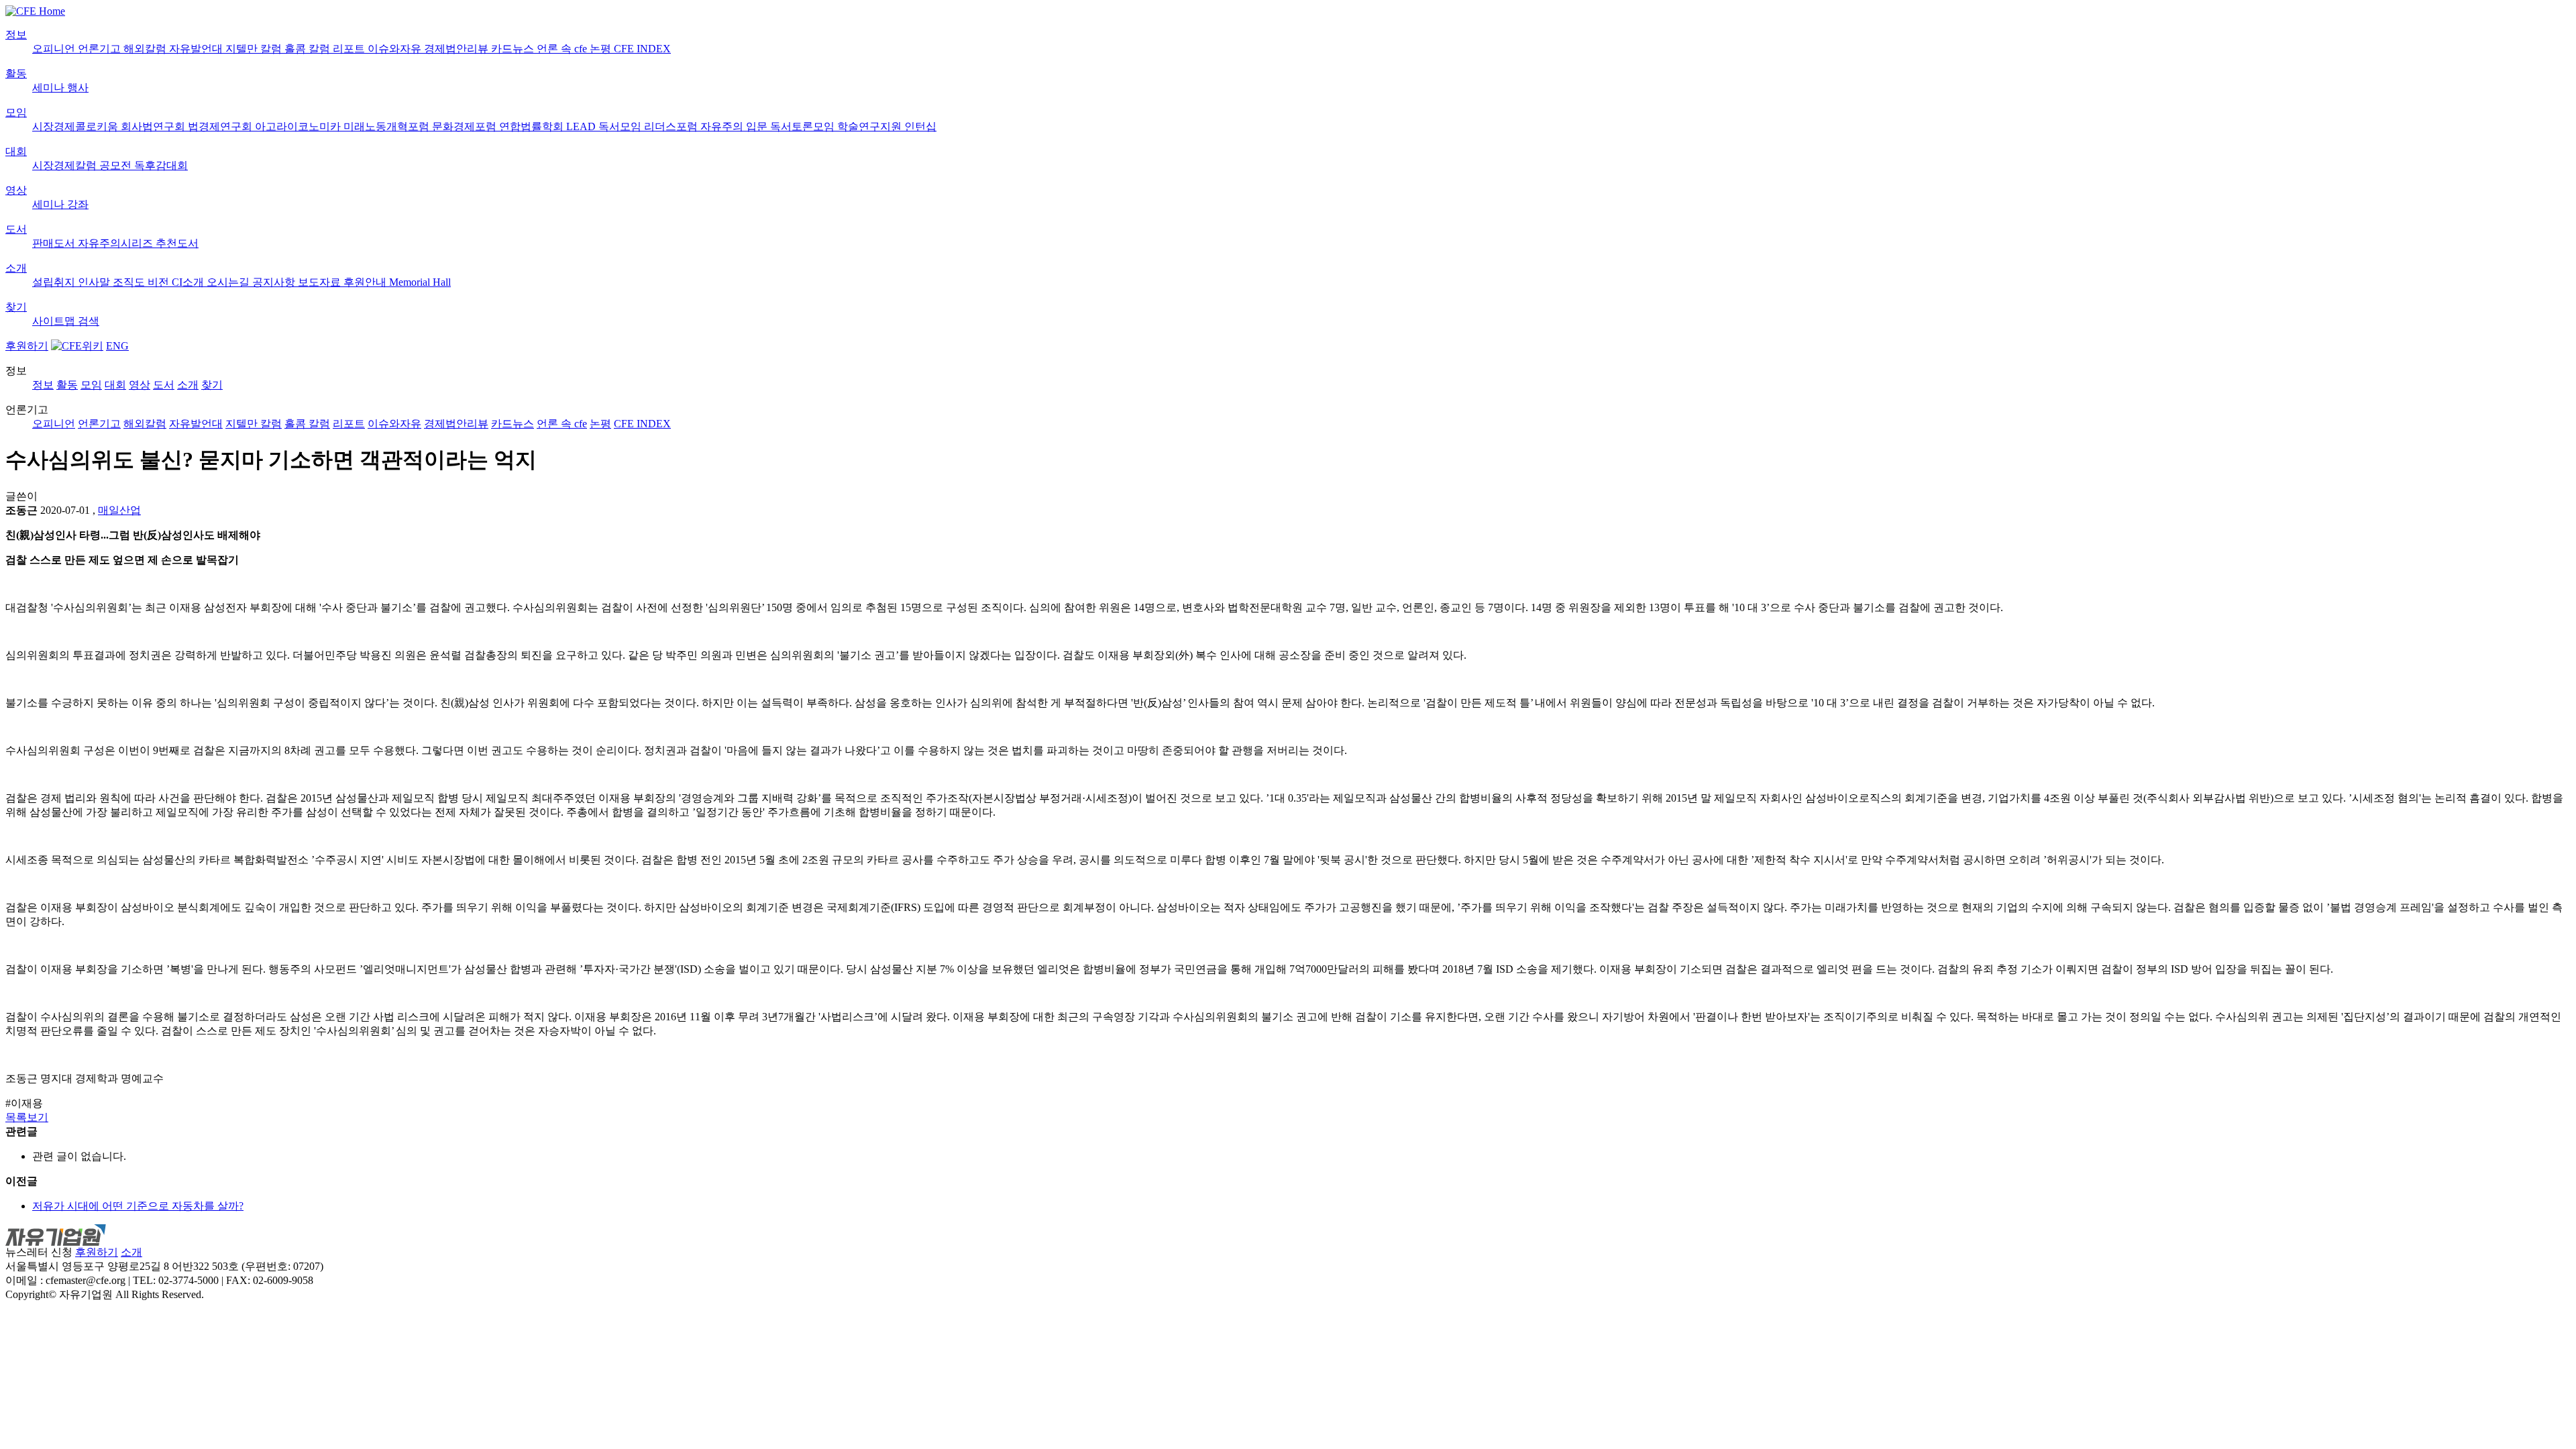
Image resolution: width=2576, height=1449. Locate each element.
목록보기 (27, 1117)
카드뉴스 (514, 49)
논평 (602, 49)
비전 (160, 282)
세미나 (50, 88)
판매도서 (55, 243)
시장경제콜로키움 (76, 126)
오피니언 (55, 49)
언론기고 (101, 49)
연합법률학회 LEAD (549, 126)
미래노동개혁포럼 (388, 126)
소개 (16, 268)
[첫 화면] (35, 11)
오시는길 (229, 282)
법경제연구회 (221, 126)
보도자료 (321, 282)
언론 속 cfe (563, 49)
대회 (16, 151)
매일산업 (119, 510)
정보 (16, 35)
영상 (16, 190)
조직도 (130, 282)
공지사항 (275, 282)
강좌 (78, 204)
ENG (117, 346)
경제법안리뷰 (458, 49)
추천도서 (177, 243)
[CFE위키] (77, 346)
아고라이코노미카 (299, 126)
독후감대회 (161, 165)
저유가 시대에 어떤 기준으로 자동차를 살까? (138, 1206)
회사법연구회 (154, 126)
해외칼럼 (146, 49)
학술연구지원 (871, 126)
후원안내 (366, 282)
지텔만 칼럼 (255, 49)
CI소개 (189, 282)
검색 (89, 321)
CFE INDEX (642, 49)
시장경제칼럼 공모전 (83, 165)
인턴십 (920, 126)
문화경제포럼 (466, 126)
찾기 (16, 307)
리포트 (350, 49)
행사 (78, 88)
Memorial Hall (420, 282)
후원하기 (27, 346)
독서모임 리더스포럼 (649, 126)
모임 (16, 112)
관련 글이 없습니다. (79, 1156)
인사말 (95, 282)
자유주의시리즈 (117, 243)
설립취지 (55, 282)
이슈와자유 (396, 49)
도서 (16, 229)
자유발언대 (197, 49)
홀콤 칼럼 (309, 49)
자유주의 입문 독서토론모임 (769, 126)
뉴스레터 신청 (39, 1252)
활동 (16, 73)
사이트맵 (55, 321)
